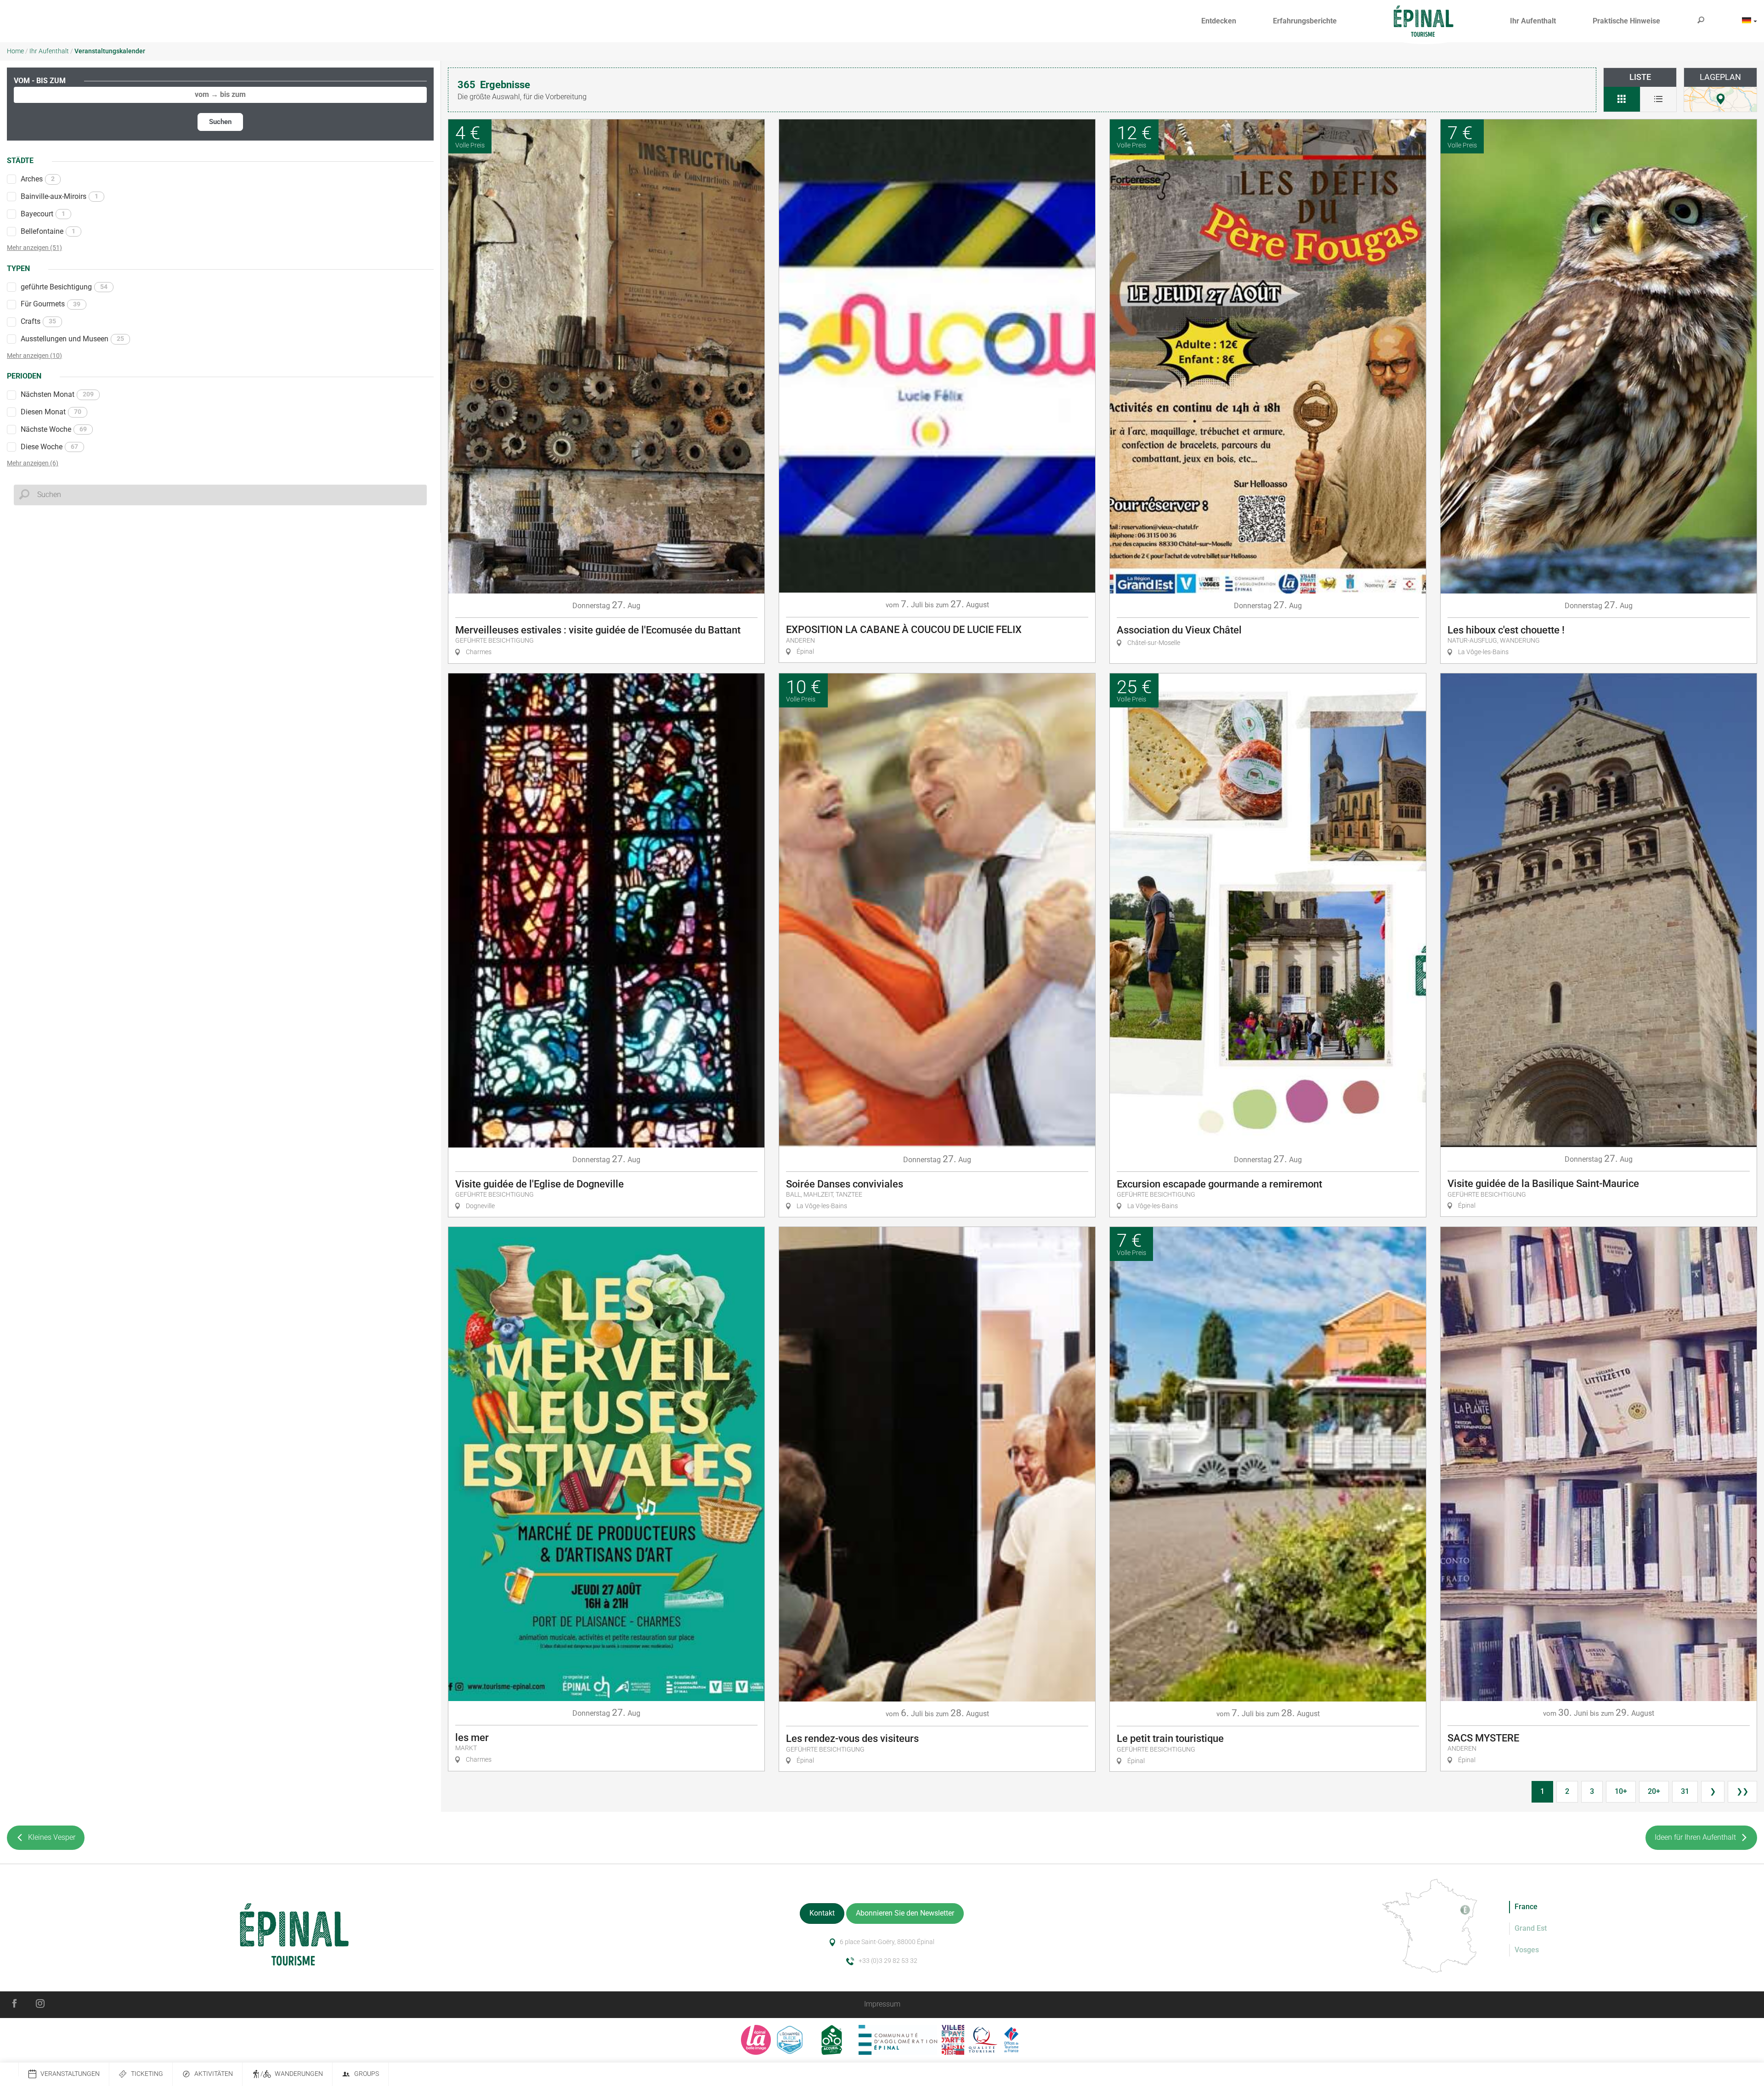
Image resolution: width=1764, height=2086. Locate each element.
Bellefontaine (48, 231)
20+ (1654, 1791)
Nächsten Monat (57, 394)
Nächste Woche (54, 429)
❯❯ (1742, 1791)
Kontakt (822, 1913)
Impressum (882, 2004)
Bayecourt (43, 214)
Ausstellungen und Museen (72, 339)
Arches (38, 179)
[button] (1219, 21)
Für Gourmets (51, 304)
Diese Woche (49, 447)
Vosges (1527, 1950)
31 (1685, 1791)
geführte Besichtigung (64, 287)
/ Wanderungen (292, 2074)
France (1526, 1907)
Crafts (38, 321)
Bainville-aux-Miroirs (59, 196)
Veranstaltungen (70, 2074)
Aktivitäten (214, 2074)
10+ (1621, 1791)
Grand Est (1531, 1928)
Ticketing (147, 2074)
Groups (367, 2074)
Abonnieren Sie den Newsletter (905, 1913)
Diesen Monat (51, 412)
